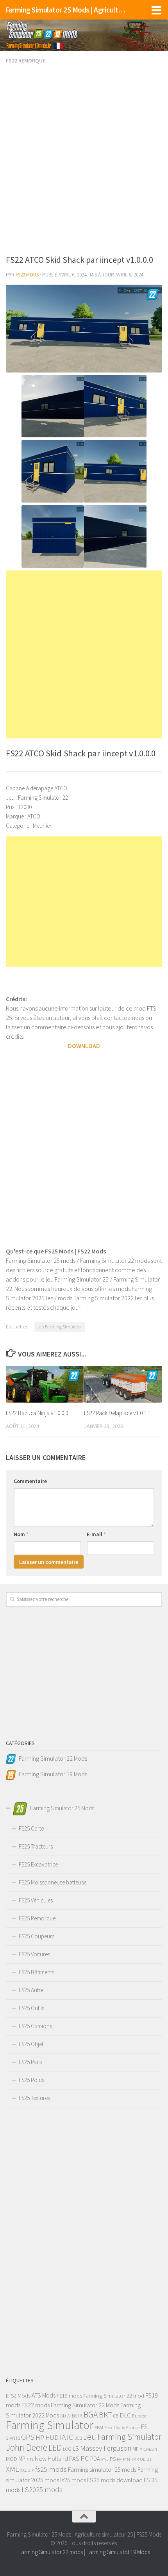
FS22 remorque (26, 61)
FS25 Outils (31, 2008)
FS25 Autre (31, 1990)
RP (119, 2459)
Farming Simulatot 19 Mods (118, 2552)
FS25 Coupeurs (37, 1936)
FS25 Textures (34, 2098)
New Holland (51, 2458)
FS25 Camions (35, 2026)
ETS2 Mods (18, 2396)
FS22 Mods (27, 275)
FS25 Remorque (37, 1918)
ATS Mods (44, 2395)
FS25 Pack (30, 2062)
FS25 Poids (31, 2080)
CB (116, 2416)
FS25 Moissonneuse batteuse (53, 1882)
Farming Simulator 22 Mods (85, 2405)
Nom (21, 1534)
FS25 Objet (31, 2044)
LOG (67, 2449)
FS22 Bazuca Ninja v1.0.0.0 (37, 1413)
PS (113, 2459)
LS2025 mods (42, 2490)
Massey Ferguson (106, 2448)
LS (76, 2448)
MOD (12, 2459)
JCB (78, 2438)
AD (63, 2416)
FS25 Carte (31, 1828)
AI (69, 2416)
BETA (77, 2416)
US (149, 2459)
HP (40, 2437)
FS (144, 2427)
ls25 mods (73, 2480)
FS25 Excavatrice (38, 1864)
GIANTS (13, 2438)
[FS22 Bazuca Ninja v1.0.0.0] (45, 1384)
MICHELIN (148, 2449)
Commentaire (30, 1481)
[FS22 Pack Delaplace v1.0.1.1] (123, 1384)
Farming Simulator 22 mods (51, 2552)
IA (63, 2437)
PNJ (105, 2459)
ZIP (31, 2470)
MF (135, 2449)
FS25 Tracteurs (36, 1846)
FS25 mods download (115, 2480)
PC (85, 2458)
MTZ (30, 2459)
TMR (135, 2459)
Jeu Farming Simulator (60, 1327)
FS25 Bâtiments (37, 1972)
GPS (28, 2437)
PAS (74, 2459)
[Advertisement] (84, 160)
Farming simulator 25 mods (102, 2469)
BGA (91, 2415)
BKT (105, 2415)
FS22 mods (36, 2405)
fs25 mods (51, 2469)
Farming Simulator (50, 2425)
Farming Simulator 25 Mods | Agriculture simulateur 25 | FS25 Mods (66, 10)
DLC (125, 2415)
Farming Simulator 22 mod (114, 2396)
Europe (139, 2416)
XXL (23, 2470)
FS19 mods (69, 2396)
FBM (99, 2427)
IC (70, 2437)
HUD (52, 2437)
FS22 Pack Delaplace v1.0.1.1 (117, 1413)
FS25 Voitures (34, 1954)
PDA (95, 2459)
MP (22, 2459)
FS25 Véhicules (36, 1900)
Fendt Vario (115, 2428)
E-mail (96, 1534)
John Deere (27, 2447)
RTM (126, 2459)
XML (12, 2469)
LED (55, 2448)
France (133, 2427)
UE (143, 2459)
